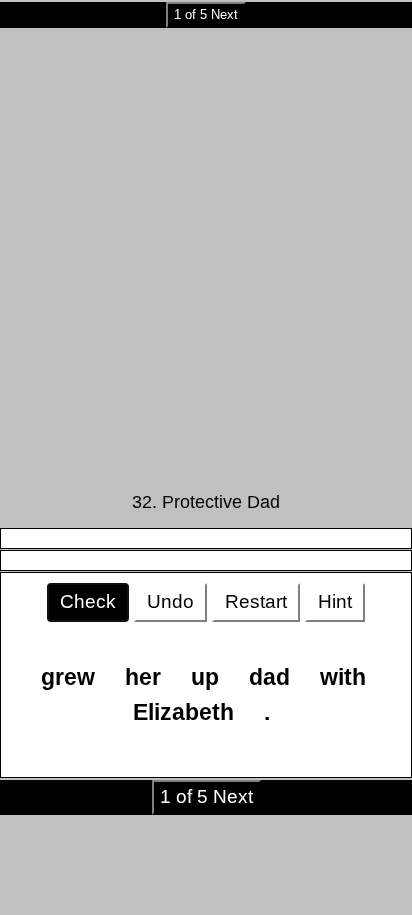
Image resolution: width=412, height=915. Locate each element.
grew (68, 677)
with (343, 677)
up (205, 677)
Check (88, 601)
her (143, 677)
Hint (335, 601)
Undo (170, 601)
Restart (256, 601)
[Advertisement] (206, 254)
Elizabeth (183, 712)
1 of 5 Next (206, 14)
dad (269, 677)
